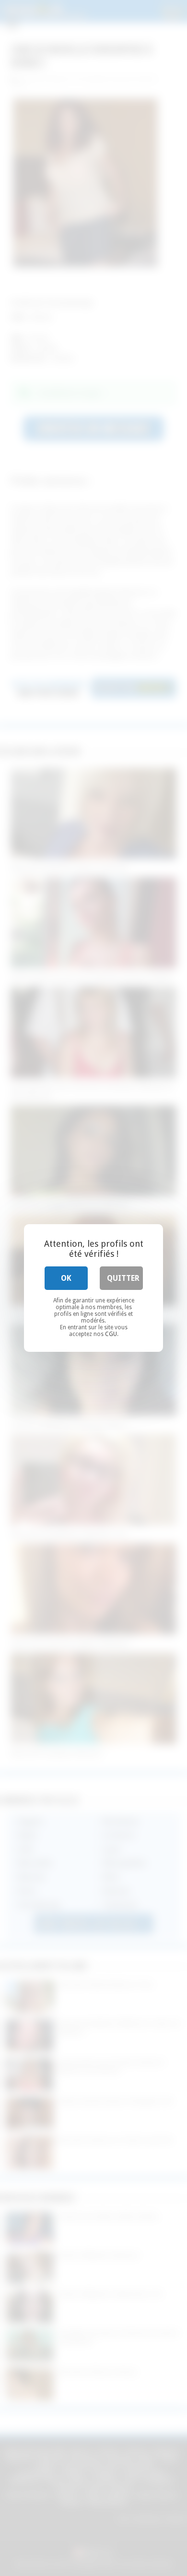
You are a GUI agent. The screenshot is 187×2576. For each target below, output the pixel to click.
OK (66, 1278)
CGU (111, 1334)
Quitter (123, 1278)
